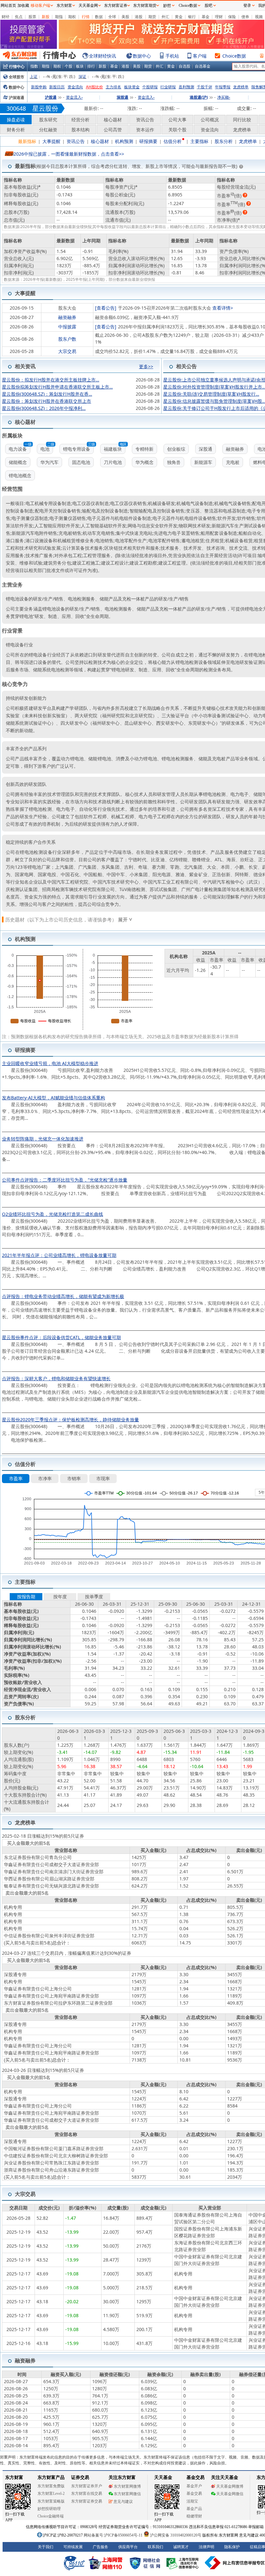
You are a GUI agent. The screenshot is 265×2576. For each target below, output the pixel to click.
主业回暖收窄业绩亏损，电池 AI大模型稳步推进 (50, 1063)
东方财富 (64, 6)
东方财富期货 (145, 6)
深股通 (122, 97)
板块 (80, 66)
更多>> (146, 364)
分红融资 (48, 130)
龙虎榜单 (241, 87)
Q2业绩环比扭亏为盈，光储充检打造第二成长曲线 (53, 1214)
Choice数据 (234, 56)
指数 (34, 66)
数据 (99, 17)
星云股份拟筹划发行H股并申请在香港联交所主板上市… (57, 387)
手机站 (172, 56)
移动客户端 (40, 6)
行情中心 (17, 66)
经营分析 (80, 120)
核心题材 (113, 120)
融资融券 (67, 317)
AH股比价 (95, 87)
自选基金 (203, 66)
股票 (32, 17)
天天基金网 (88, 6)
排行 (91, 66)
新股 (46, 17)
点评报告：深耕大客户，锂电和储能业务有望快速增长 (56, 1378)
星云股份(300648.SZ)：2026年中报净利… (44, 408)
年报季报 (223, 87)
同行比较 (242, 120)
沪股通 (51, 97)
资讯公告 (145, 120)
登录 (247, 6)
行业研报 (168, 87)
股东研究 (48, 120)
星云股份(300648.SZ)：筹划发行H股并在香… (47, 394)
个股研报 (150, 87)
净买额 (224, 97)
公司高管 (113, 130)
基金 (206, 17)
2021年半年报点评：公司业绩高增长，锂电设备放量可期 (59, 1255)
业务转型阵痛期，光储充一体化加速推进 (43, 1139)
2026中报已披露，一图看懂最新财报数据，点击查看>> (69, 154)
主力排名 (113, 87)
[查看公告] (106, 308)
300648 (16, 108)
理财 (219, 17)
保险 (232, 17)
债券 (245, 17)
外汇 (165, 17)
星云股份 (45, 108)
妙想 (167, 6)
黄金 (179, 17)
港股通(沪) (199, 97)
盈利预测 (186, 87)
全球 (112, 17)
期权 (72, 17)
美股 (125, 17)
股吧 (208, 6)
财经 (5, 17)
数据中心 (142, 56)
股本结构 (80, 130)
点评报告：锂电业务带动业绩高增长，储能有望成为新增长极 (63, 1296)
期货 (152, 17)
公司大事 (177, 120)
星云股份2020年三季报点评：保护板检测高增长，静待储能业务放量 (70, 1420)
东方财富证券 (116, 6)
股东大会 (67, 308)
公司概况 (210, 120)
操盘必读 (16, 120)
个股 (69, 66)
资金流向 (75, 87)
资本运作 (145, 130)
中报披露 (67, 327)
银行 (192, 17)
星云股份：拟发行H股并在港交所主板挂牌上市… (51, 380)
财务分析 (16, 130)
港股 (139, 17)
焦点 (19, 17)
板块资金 (132, 87)
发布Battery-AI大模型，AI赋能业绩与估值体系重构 (53, 1098)
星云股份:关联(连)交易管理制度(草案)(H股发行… (211, 394)
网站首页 (8, 6)
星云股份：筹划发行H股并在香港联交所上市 (47, 401)
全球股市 (16, 77)
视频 (259, 17)
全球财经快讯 (102, 56)
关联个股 (177, 130)
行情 (86, 17)
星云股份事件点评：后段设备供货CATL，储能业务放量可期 (61, 1337)
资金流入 (74, 97)
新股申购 (39, 87)
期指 (59, 17)
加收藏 (23, 6)
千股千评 (205, 87)
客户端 (200, 56)
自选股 (185, 66)
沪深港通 (16, 98)
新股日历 (57, 87)
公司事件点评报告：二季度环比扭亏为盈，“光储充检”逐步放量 (65, 1180)
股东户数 (67, 339)
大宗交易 (67, 351)
